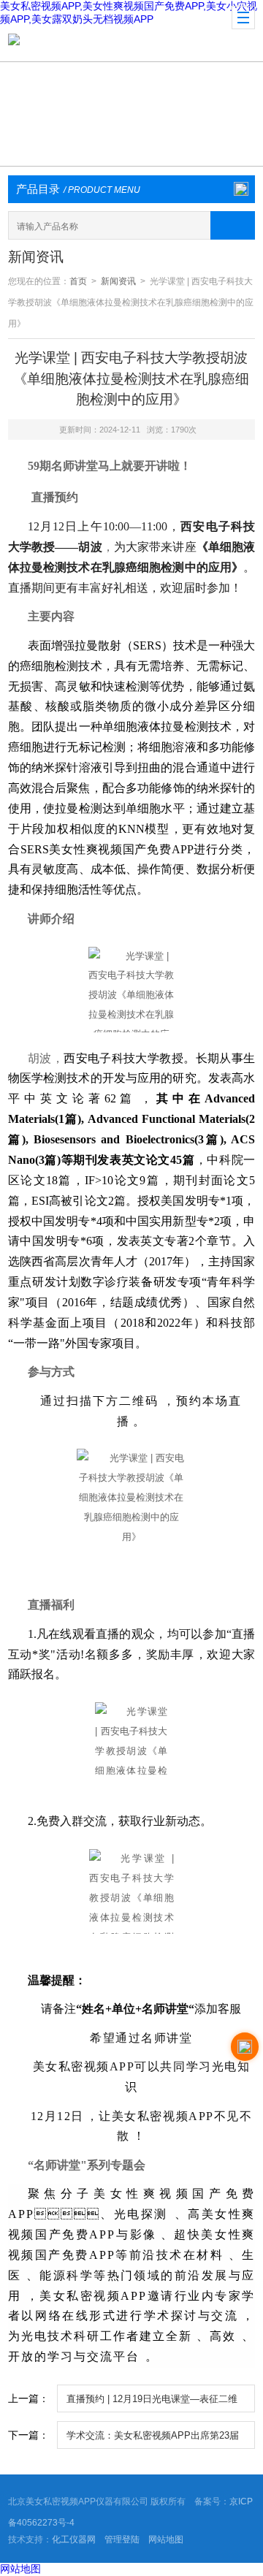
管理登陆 (122, 2539)
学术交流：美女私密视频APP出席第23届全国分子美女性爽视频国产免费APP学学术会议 (153, 2439)
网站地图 (166, 2539)
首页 (78, 281)
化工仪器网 (74, 2539)
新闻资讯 (118, 281)
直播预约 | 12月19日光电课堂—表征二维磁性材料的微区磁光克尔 (152, 2403)
